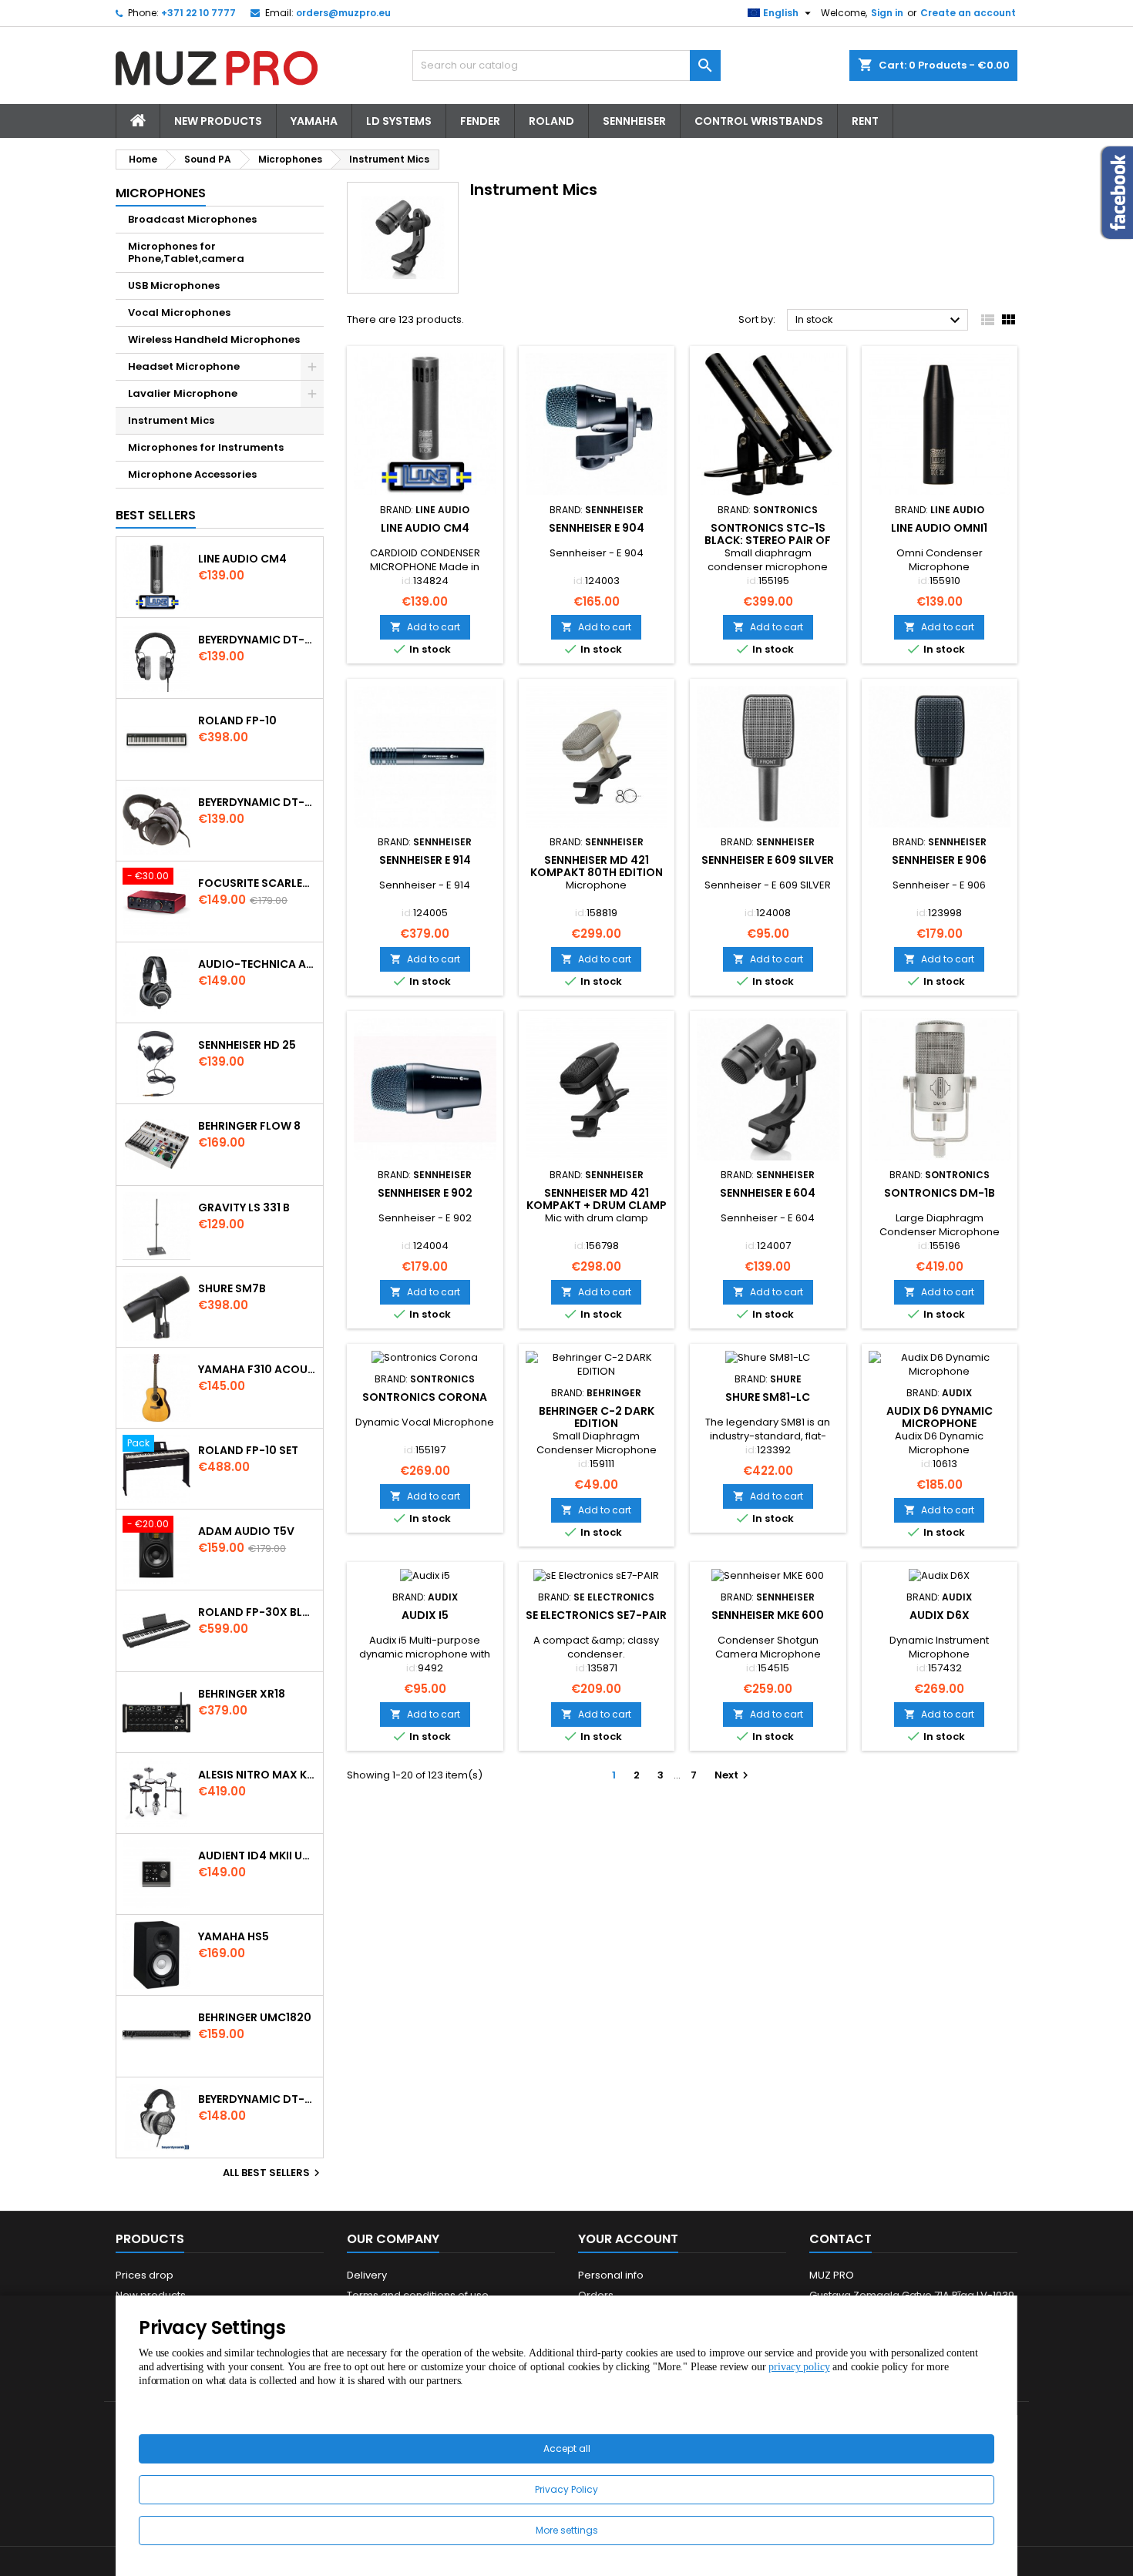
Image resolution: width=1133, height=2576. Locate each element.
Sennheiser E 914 (425, 860)
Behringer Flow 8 (249, 1126)
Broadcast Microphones (192, 219)
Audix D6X (940, 1615)
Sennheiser (634, 121)
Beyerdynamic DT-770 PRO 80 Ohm (257, 640)
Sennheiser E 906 (939, 860)
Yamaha (314, 121)
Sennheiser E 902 (425, 1193)
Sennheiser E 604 (768, 1193)
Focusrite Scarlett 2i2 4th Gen (257, 883)
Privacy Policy (566, 2489)
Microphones (161, 193)
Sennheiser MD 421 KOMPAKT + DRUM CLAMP (597, 1199)
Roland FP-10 (237, 720)
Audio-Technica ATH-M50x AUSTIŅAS (257, 964)
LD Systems (399, 121)
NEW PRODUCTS (218, 121)
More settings (567, 2530)
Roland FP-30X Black (257, 1612)
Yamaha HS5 (234, 1936)
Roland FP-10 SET (248, 1450)
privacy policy (799, 2367)
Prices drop (145, 2275)
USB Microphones (174, 285)
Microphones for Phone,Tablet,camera (186, 252)
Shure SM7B (232, 1288)
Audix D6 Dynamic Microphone (940, 1417)
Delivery (367, 2275)
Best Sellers (156, 515)
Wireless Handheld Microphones (214, 339)
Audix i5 (425, 1615)
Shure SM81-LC (768, 1397)
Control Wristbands (759, 121)
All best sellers (273, 2173)
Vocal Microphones (179, 312)
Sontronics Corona (425, 1397)
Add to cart (425, 627)
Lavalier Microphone (183, 393)
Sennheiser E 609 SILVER (768, 860)
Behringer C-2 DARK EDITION (597, 1417)
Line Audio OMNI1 (939, 528)
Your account (628, 2239)
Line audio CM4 (242, 559)
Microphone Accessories (192, 474)
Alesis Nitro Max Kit (257, 1775)
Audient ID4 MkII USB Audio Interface (257, 1856)
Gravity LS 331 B (244, 1207)
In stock (880, 321)
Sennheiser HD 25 (247, 1045)
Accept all (567, 2448)
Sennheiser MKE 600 (768, 1615)
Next (733, 1775)
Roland (551, 121)
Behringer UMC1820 (255, 2017)
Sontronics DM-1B (940, 1193)
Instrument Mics (171, 420)
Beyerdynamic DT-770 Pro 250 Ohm (257, 802)
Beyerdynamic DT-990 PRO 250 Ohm (257, 2099)
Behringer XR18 (242, 1694)
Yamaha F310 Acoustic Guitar (257, 1369)
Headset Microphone (184, 366)
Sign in (887, 13)
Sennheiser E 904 (597, 528)
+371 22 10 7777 (198, 13)
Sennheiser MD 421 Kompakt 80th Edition (597, 866)
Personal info (611, 2275)
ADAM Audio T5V (246, 1531)
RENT (865, 121)
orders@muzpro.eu (343, 13)
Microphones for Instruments (206, 447)
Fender (480, 121)
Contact (841, 2239)
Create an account (968, 13)
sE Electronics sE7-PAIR (596, 1615)
